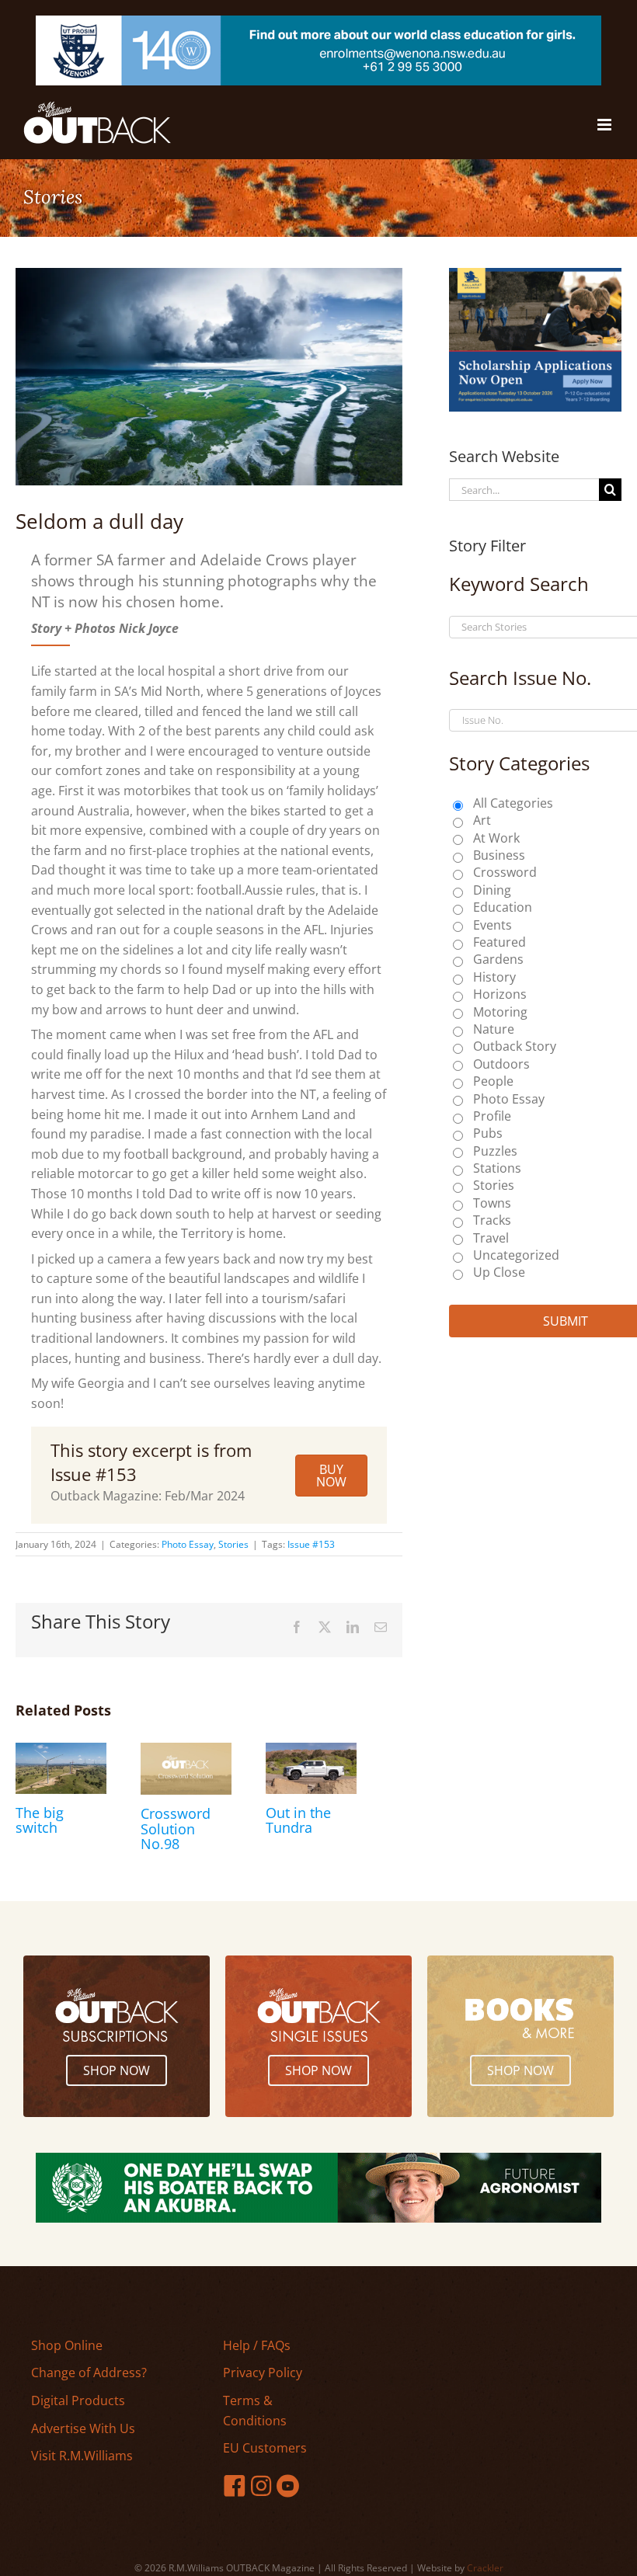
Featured (500, 942)
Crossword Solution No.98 (176, 1829)
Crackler (485, 2568)
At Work (496, 838)
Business (499, 855)
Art (482, 820)
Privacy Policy (263, 2373)
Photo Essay (188, 1544)
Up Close (499, 1272)
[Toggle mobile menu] (606, 125)
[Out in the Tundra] (311, 1751)
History (494, 977)
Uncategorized (516, 1255)
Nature (494, 1029)
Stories (233, 1544)
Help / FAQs (257, 2345)
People (493, 1081)
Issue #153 (311, 1544)
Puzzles (495, 1151)
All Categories (513, 803)
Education (503, 907)
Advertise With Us (83, 2428)
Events (493, 925)
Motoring (500, 1012)
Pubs (488, 1133)
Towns (492, 1203)
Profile (492, 1116)
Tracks (492, 1220)
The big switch (40, 1820)
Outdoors (501, 1064)
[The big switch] (61, 1751)
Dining (492, 890)
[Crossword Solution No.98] (186, 1751)
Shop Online (67, 2345)
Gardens (498, 959)
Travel (491, 1238)
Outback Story (515, 1046)
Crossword (505, 872)
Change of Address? (89, 2373)
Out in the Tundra (298, 1820)
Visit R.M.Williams (82, 2456)
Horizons (500, 994)
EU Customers (265, 2448)
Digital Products (78, 2400)
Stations (497, 1168)
